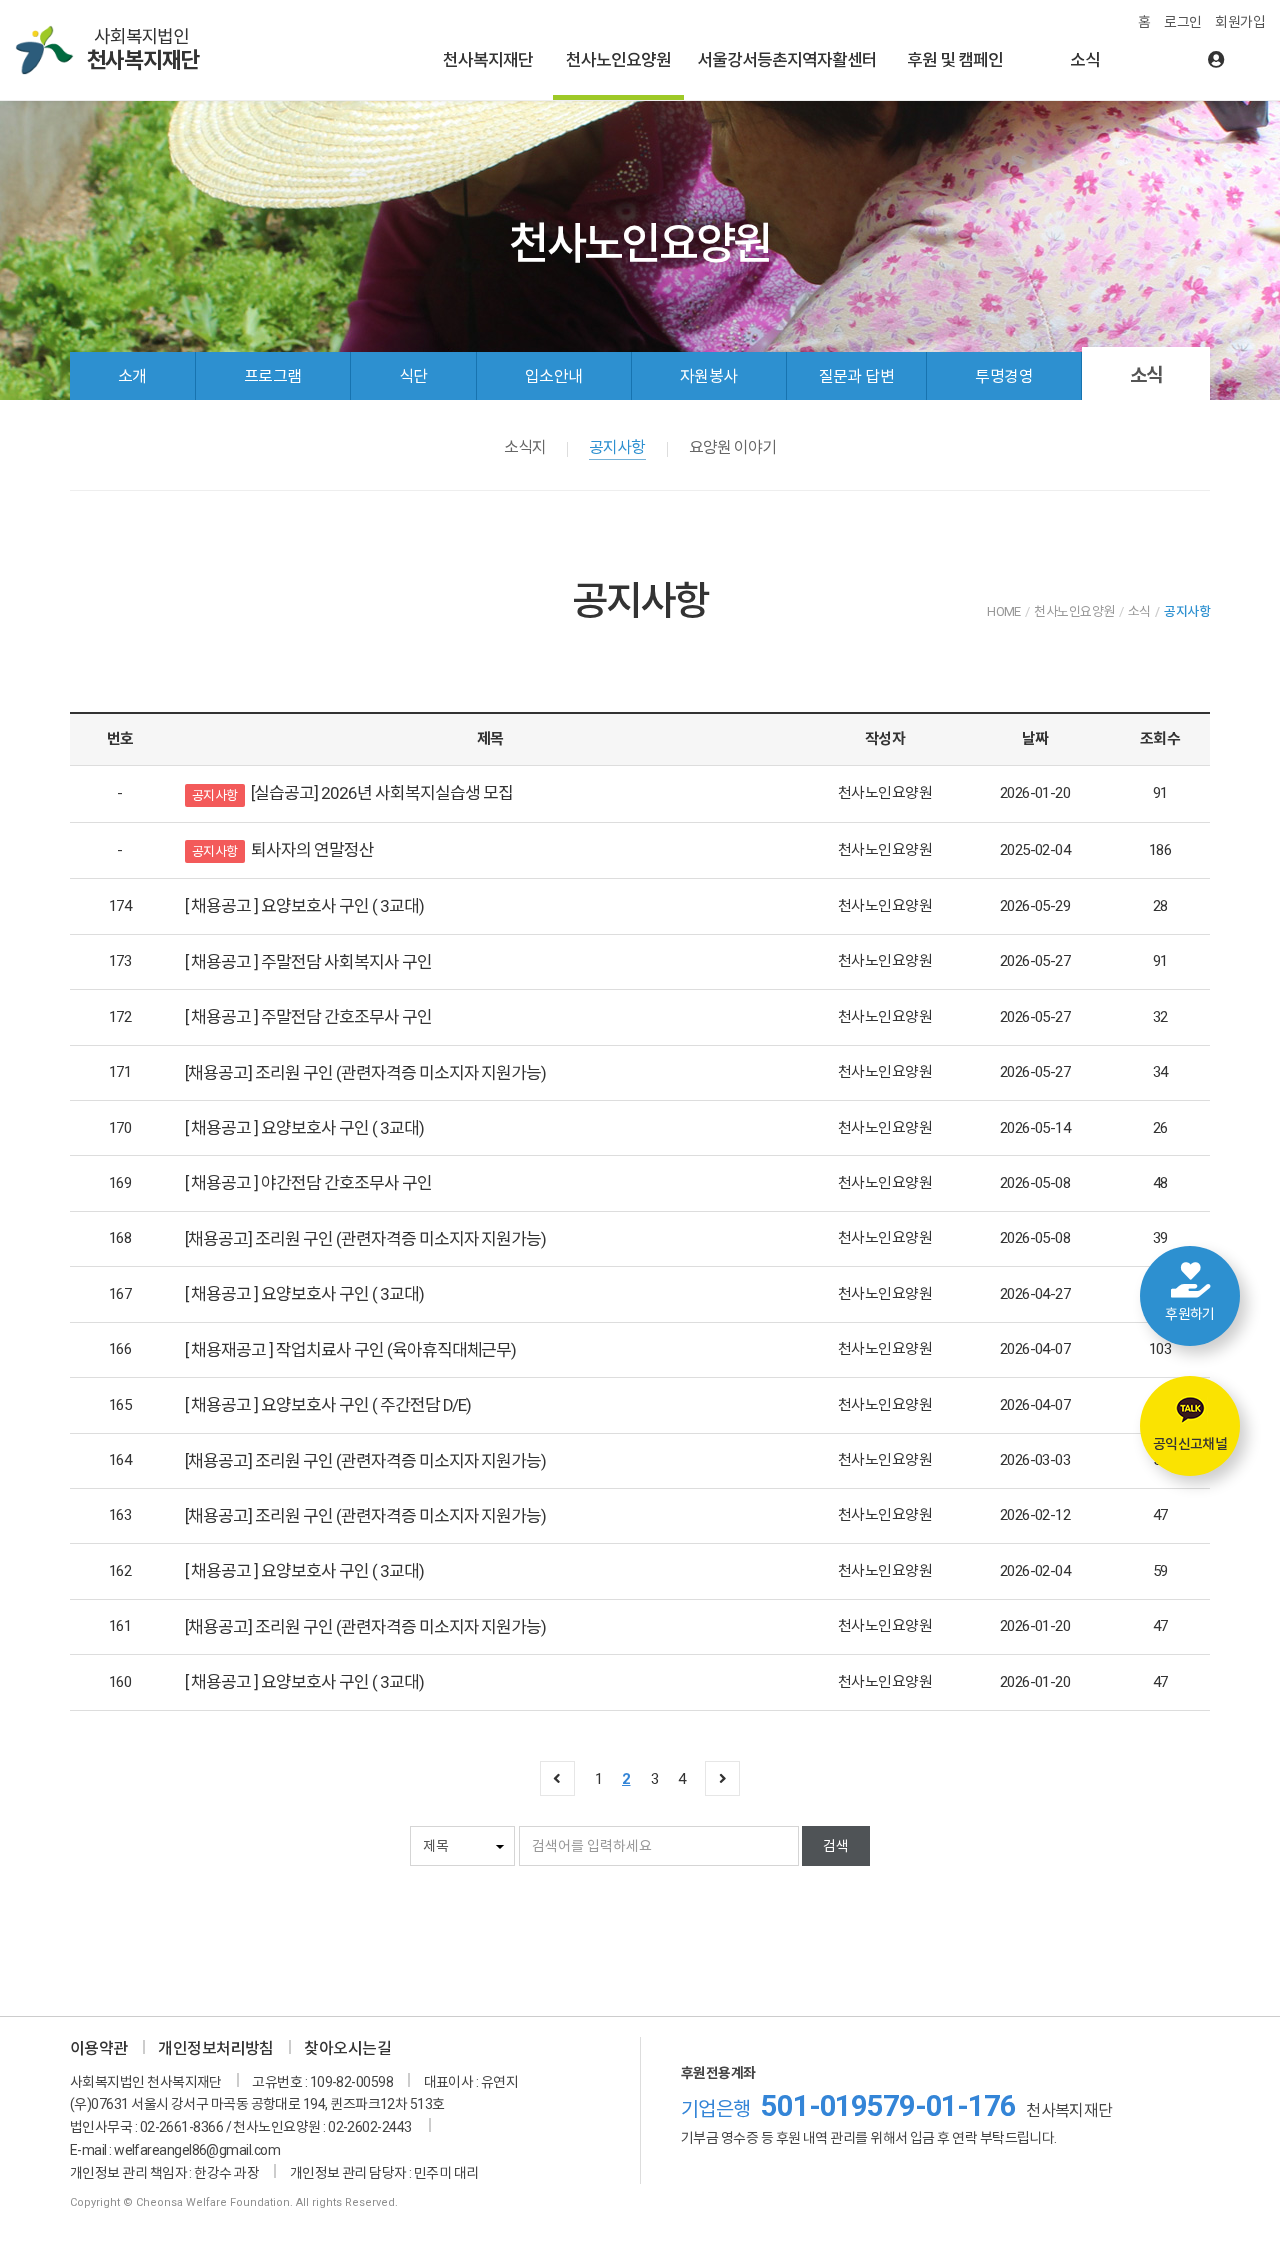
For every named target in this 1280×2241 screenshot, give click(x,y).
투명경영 (1004, 376)
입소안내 (554, 376)
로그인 (1182, 22)
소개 (132, 376)
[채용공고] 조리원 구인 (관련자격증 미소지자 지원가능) (365, 1073)
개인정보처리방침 (216, 2048)
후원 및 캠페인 (955, 60)
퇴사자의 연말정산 (312, 850)
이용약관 (99, 2048)
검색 (836, 1846)
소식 (1085, 60)
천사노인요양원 (618, 60)
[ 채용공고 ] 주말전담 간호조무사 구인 (308, 1017)
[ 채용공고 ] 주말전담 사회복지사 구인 (308, 962)
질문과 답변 (857, 376)
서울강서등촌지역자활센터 (787, 60)
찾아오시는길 (347, 2048)
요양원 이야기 (732, 447)
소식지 (525, 447)
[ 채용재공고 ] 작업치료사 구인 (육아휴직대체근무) (350, 1350)
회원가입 (1240, 22)
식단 (413, 376)
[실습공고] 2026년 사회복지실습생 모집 (382, 793)
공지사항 (617, 447)
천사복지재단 (488, 60)
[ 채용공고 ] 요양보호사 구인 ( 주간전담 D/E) (328, 1405)
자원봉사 (709, 376)
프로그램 (273, 376)
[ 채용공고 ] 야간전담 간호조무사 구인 (308, 1183)
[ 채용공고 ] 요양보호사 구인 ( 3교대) (304, 906)
